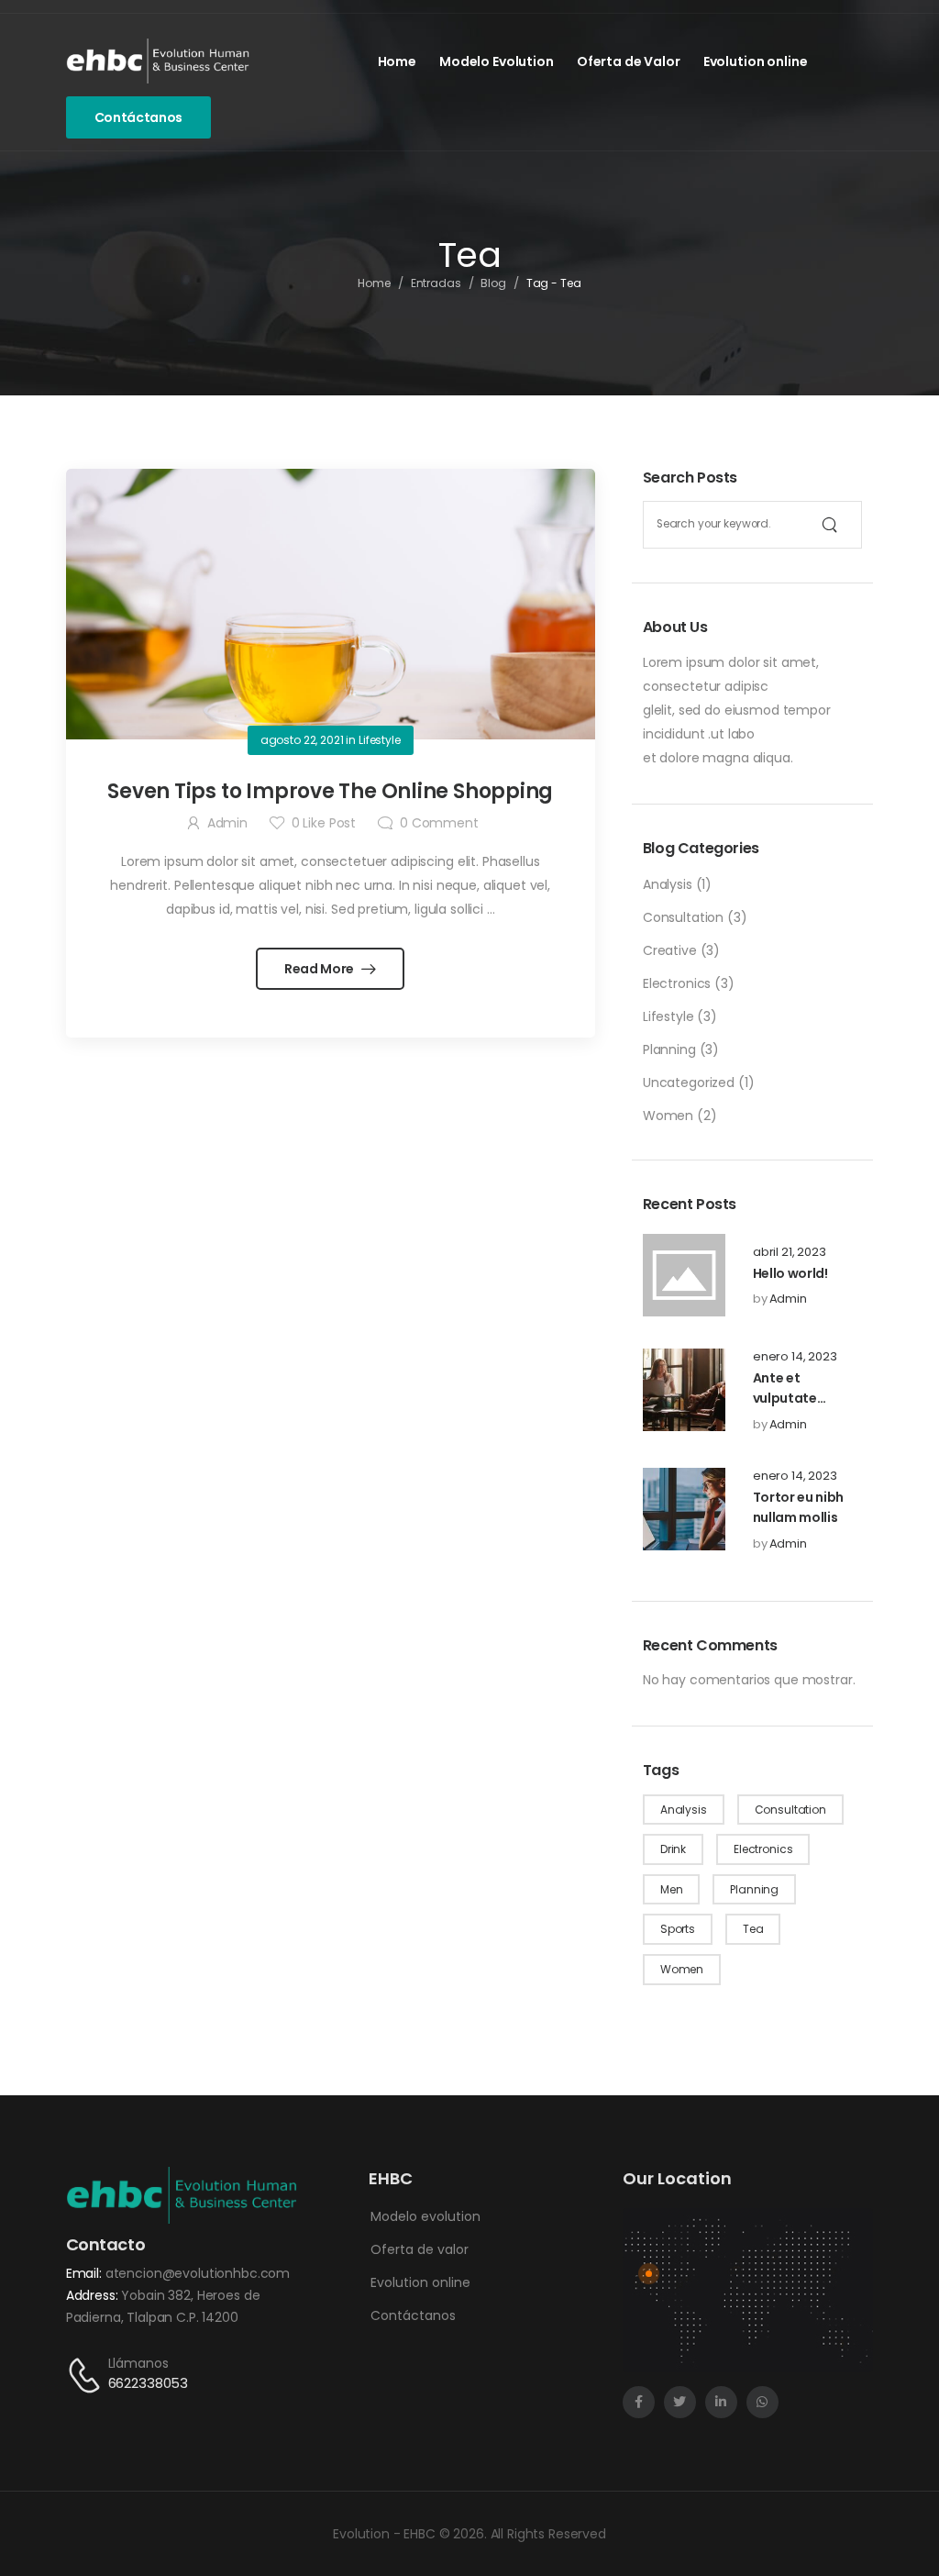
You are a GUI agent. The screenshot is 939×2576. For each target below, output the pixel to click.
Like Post (324, 823)
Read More (320, 969)
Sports (678, 1929)
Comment (439, 823)
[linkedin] (721, 2402)
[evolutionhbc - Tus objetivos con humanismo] (158, 61)
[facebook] (639, 2402)
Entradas (436, 283)
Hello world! (790, 1273)
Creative (670, 950)
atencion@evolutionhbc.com (198, 2273)
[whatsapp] (762, 2402)
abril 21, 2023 (790, 1252)
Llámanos (138, 2363)
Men (672, 1889)
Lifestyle (668, 1016)
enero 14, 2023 (795, 1357)
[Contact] (87, 2375)
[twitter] (680, 2402)
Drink (673, 1849)
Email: (86, 2273)
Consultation (683, 917)
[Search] (830, 525)
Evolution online (756, 61)
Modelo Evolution (497, 61)
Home (397, 61)
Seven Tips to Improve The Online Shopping (330, 791)
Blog (493, 283)
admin (788, 1299)
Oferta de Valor (629, 61)
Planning (669, 1049)
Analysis (668, 884)
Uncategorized (689, 1083)
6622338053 (149, 2383)
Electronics (677, 983)
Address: (94, 2295)
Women (668, 1116)
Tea (753, 1929)
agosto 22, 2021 (302, 740)
